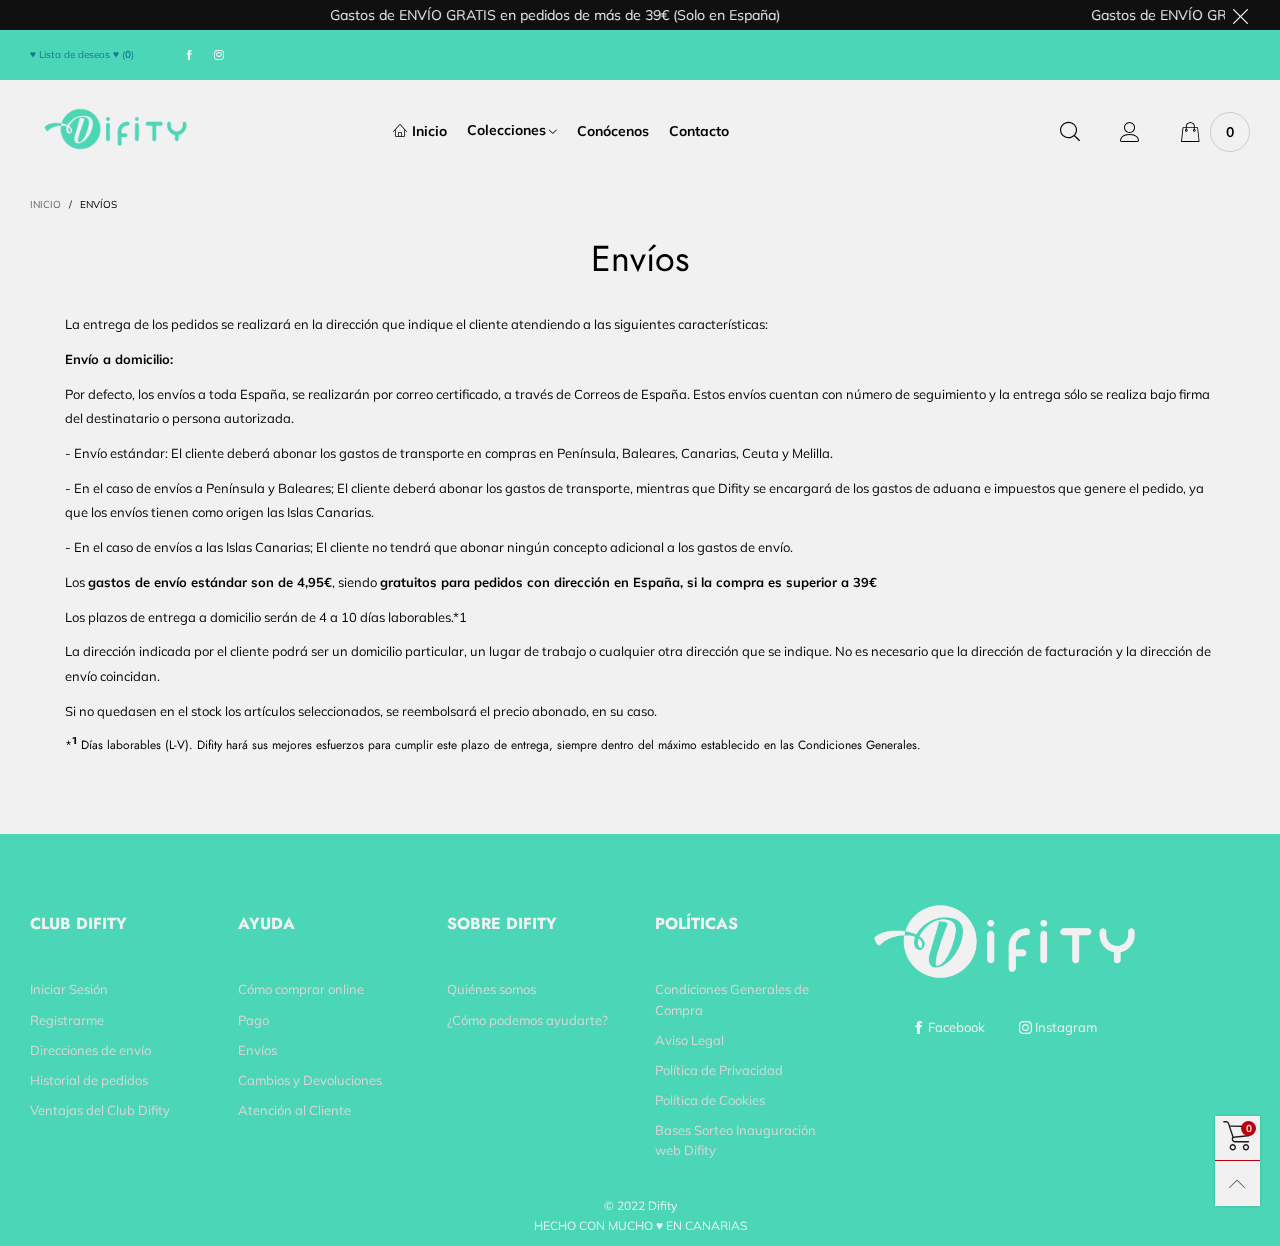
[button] (575, 194)
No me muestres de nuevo (652, 340)
